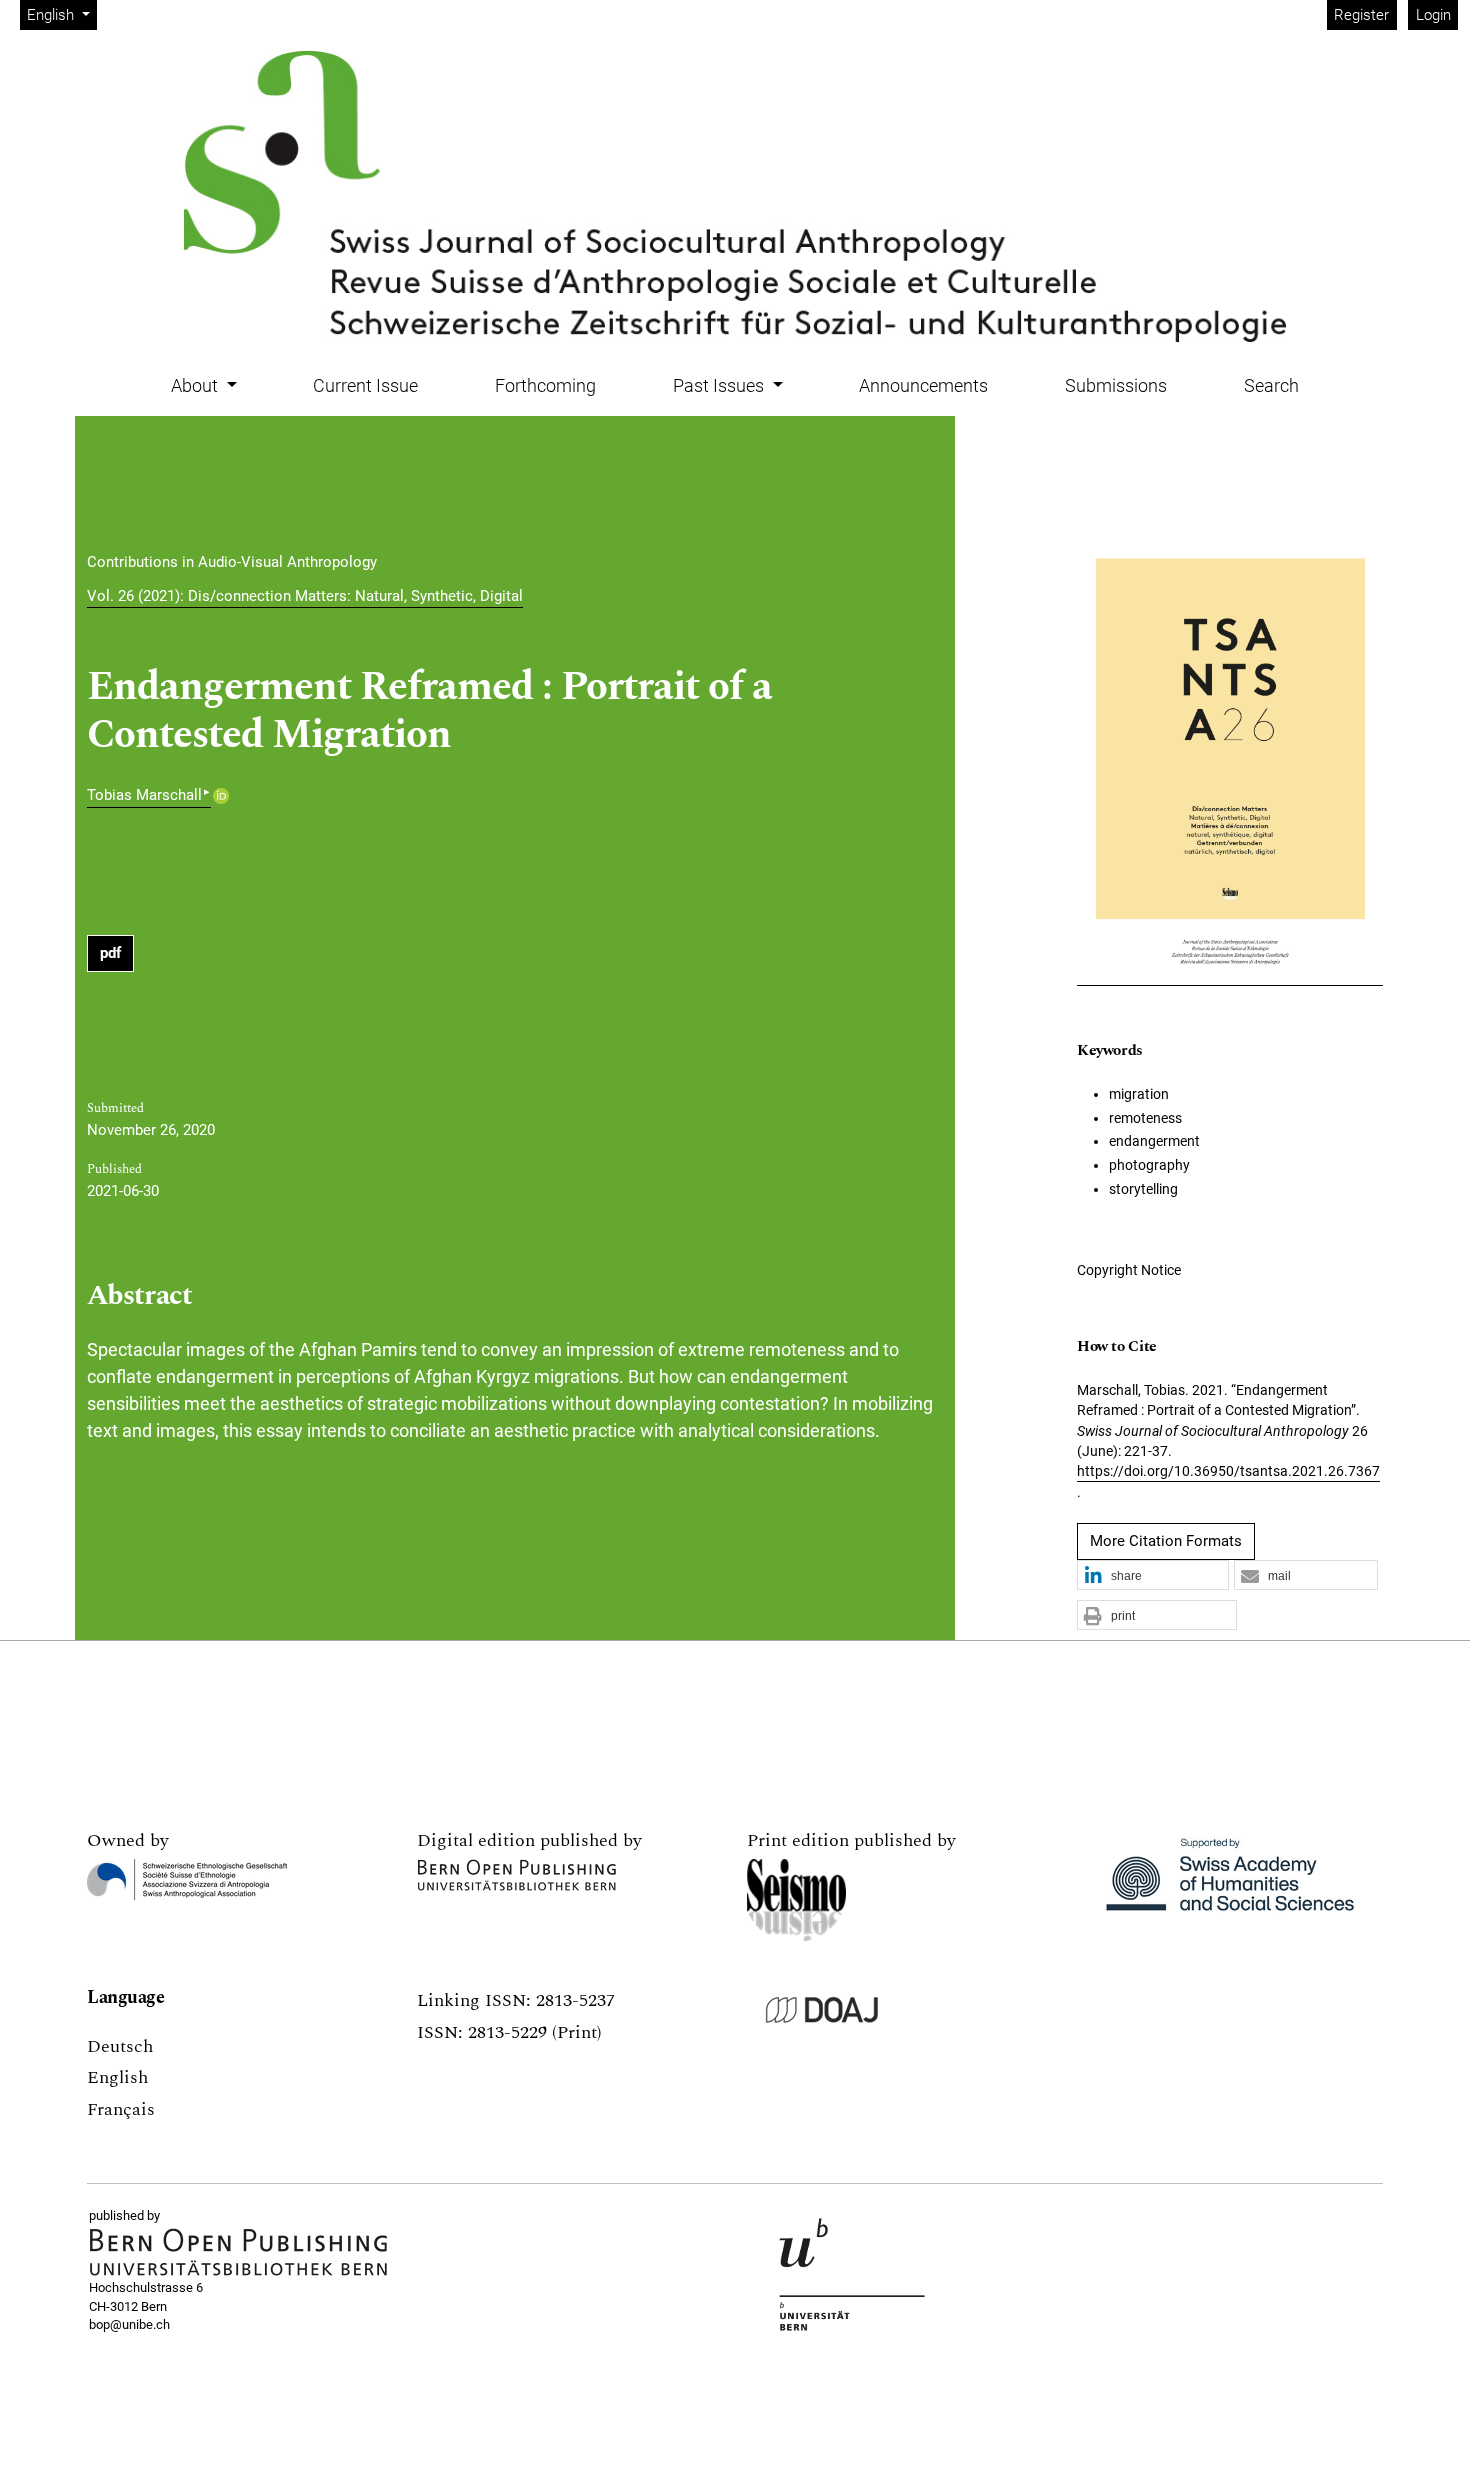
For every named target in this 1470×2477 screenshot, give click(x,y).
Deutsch (120, 2046)
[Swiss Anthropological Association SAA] (187, 1879)
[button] (1153, 1576)
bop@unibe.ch (129, 2324)
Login (1433, 15)
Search (1271, 385)
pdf (110, 953)
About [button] (196, 385)
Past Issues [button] (720, 385)
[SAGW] (1230, 1883)
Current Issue (365, 385)
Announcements (923, 385)
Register (1361, 15)
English (117, 2077)
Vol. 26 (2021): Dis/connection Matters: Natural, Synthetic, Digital (305, 596)
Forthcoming (545, 385)
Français (121, 2109)
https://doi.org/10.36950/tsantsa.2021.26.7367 (1228, 1471)
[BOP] (239, 2252)
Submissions (1116, 385)
